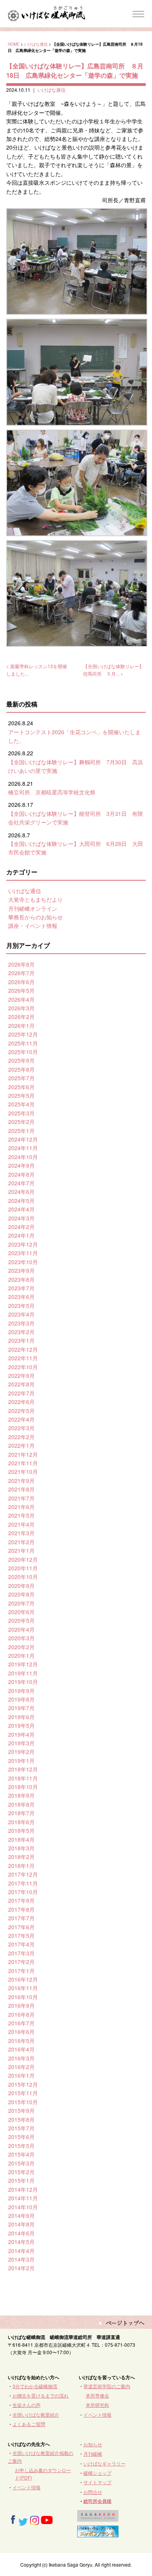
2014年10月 (23, 2207)
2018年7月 (21, 1813)
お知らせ (93, 2444)
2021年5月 (21, 1515)
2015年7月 (21, 2128)
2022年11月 (23, 1358)
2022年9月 (21, 1375)
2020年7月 (21, 1603)
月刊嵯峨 (93, 2454)
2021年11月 (23, 1463)
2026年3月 (21, 1008)
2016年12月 (23, 1979)
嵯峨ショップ (97, 2473)
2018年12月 (23, 1769)
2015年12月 (23, 2084)
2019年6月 (21, 1717)
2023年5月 (21, 1306)
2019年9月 (21, 1691)
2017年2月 (21, 1962)
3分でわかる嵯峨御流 (35, 2386)
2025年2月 (21, 1122)
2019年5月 (21, 1725)
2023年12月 (23, 1244)
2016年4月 (21, 2049)
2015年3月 (21, 2163)
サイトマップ (97, 2482)
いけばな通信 (36, 44)
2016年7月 (21, 2023)
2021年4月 (21, 1524)
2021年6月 (21, 1507)
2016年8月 (21, 2014)
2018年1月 (21, 1866)
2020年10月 (23, 1577)
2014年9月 (21, 2216)
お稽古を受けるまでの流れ (41, 2395)
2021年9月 (21, 1481)
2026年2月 (21, 1017)
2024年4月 (21, 1209)
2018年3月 (21, 1848)
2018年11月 (23, 1778)
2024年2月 (21, 1227)
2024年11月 (23, 1148)
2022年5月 (21, 1411)
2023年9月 (21, 1270)
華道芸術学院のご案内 (107, 2386)
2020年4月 (21, 1629)
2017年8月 (21, 1909)
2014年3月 (21, 2259)
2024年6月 (21, 1192)
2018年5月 (21, 1830)
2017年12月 (23, 1874)
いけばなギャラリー (104, 2463)
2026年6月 (21, 982)
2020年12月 (23, 1559)
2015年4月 (21, 2154)
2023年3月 (21, 1323)
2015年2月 (21, 2172)
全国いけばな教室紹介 (36, 2415)
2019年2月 (21, 1752)
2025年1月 (21, 1131)
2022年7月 (21, 1393)
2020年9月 (21, 1586)
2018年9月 (21, 1795)
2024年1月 (21, 1235)
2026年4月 (21, 999)
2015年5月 (21, 2146)
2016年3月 (21, 2058)
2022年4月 (21, 1419)
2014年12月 (23, 2189)
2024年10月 (23, 1157)
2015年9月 (21, 2110)
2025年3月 (21, 1113)
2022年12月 (23, 1349)
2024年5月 (21, 1201)
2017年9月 (21, 1900)
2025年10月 (23, 1052)
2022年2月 (21, 1437)
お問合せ (93, 2492)
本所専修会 (97, 2395)
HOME (14, 44)
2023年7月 (21, 1288)
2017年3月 (21, 1953)
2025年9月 (21, 1060)
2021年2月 (21, 1542)
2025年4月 (21, 1104)
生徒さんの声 (27, 2405)
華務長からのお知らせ (35, 917)
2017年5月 (21, 1936)
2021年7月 (21, 1498)
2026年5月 (21, 990)
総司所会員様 (97, 2501)
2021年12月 (23, 1454)
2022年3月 (21, 1428)
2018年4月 (21, 1839)
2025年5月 (21, 1095)
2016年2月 (21, 2067)
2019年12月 (23, 1664)
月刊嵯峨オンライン (33, 908)
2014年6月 (21, 2233)
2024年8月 (21, 1174)
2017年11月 (23, 1883)
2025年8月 (21, 1069)
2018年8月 (21, 1804)
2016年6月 (21, 2032)
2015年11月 (23, 2093)
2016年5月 (21, 2041)
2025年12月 (23, 1034)
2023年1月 (21, 1340)
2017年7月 (21, 1918)
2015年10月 (23, 2102)
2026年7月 (21, 973)
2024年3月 (21, 1218)
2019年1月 (21, 1761)
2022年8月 (21, 1384)
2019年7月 (21, 1708)
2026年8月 (21, 964)
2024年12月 (23, 1139)
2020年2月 (21, 1647)
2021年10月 (23, 1472)
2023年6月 (21, 1297)
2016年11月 (23, 1988)
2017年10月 (23, 1892)
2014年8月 (21, 2224)
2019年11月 (23, 1673)
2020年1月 (21, 1655)
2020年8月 (21, 1594)
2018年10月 (23, 1787)
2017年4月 (21, 1944)
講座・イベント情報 (33, 926)
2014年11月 (23, 2198)
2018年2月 (21, 1857)
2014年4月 (21, 2251)
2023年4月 (21, 1314)
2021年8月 (21, 1489)
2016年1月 (21, 2075)
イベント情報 (97, 2415)
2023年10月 (23, 1262)
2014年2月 (21, 2268)
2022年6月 (21, 1402)
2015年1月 (21, 2180)
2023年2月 (21, 1332)
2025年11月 (23, 1043)
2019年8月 (21, 1699)
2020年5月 (21, 1620)
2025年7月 (21, 1078)
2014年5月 (21, 2242)
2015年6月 (21, 2137)
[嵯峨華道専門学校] (98, 2518)
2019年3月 (21, 1743)
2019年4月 (21, 1734)
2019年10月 (23, 1682)
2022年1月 (21, 1445)
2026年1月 (21, 1026)
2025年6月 (21, 1087)
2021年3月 (21, 1533)
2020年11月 (23, 1568)
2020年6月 (21, 1612)
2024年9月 (21, 1165)
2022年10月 (23, 1367)
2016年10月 (23, 1997)
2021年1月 (21, 1550)
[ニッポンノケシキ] (98, 2534)
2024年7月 (21, 1183)
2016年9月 (21, 2005)
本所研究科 (97, 2405)
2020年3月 (21, 1638)
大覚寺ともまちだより (35, 899)
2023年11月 (23, 1253)
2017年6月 (21, 1927)
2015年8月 (21, 2119)
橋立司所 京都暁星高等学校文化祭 (52, 792)
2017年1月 (21, 1971)
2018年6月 (21, 1822)
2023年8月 (21, 1279)
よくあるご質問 (29, 2424)
